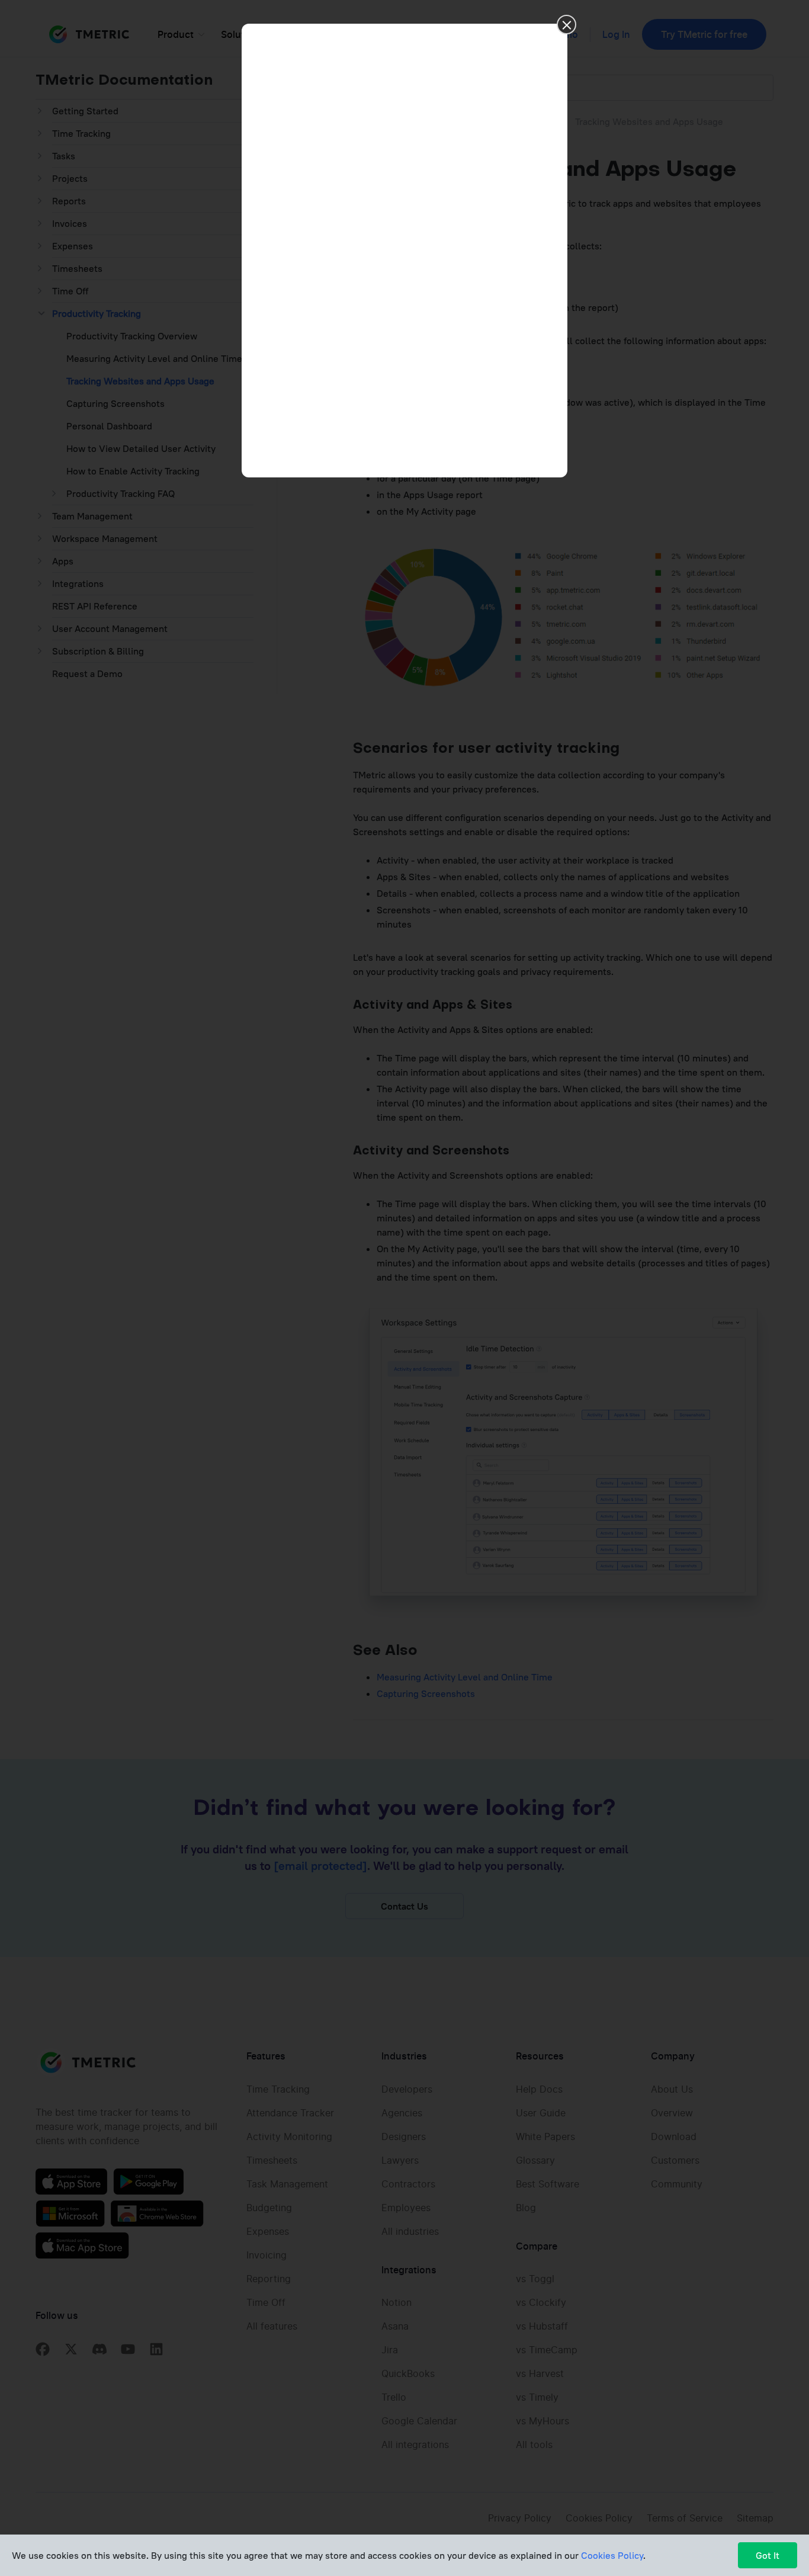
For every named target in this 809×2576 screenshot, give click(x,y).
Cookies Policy (612, 2555)
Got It (768, 2555)
